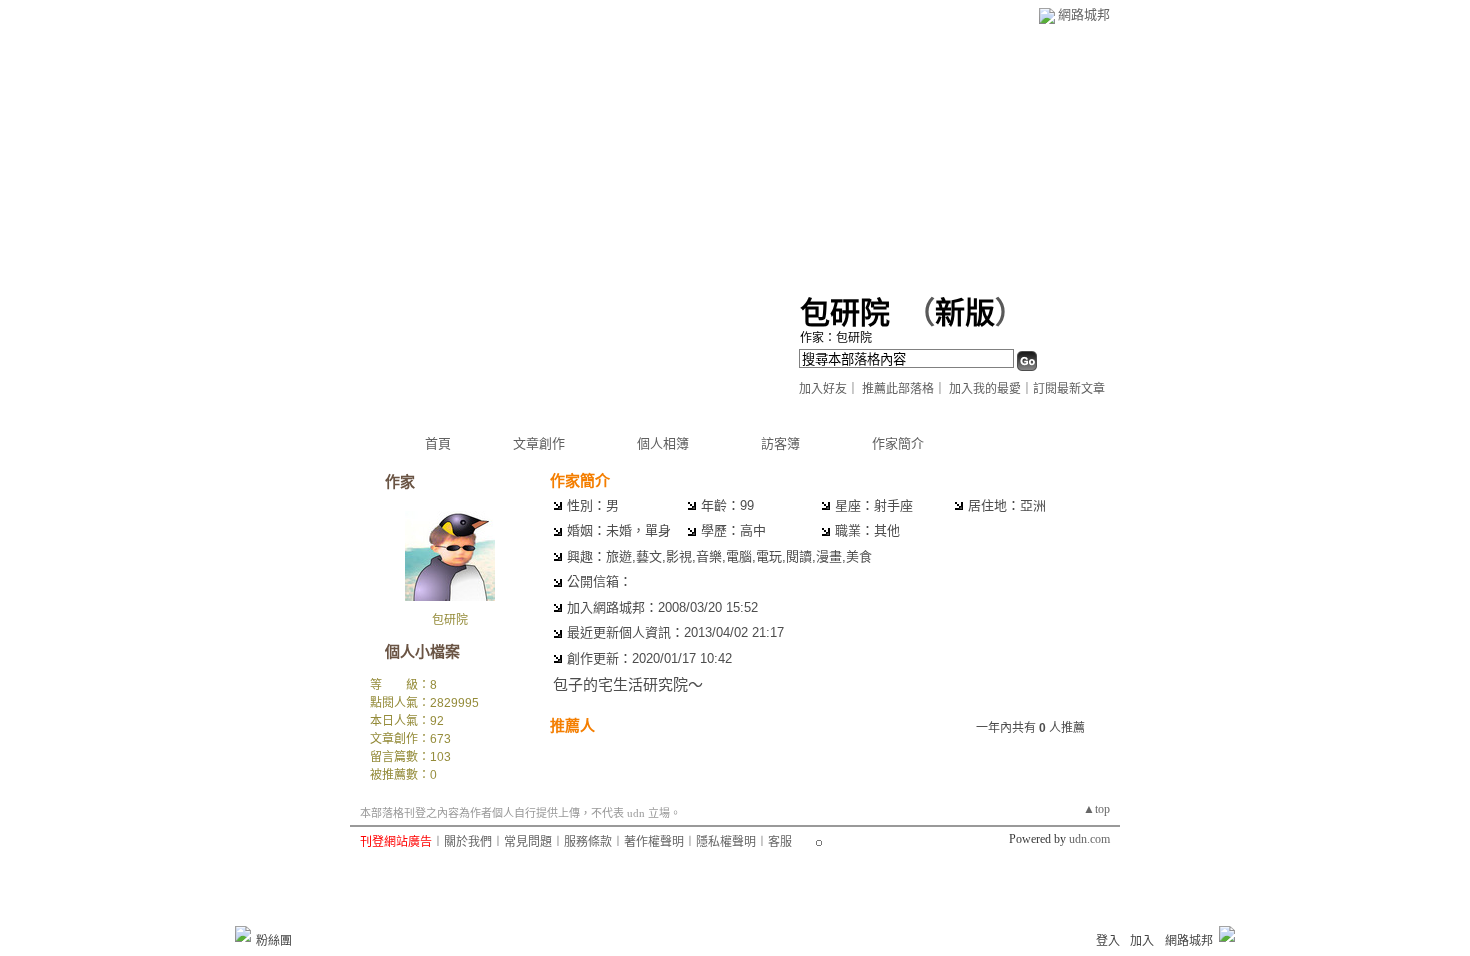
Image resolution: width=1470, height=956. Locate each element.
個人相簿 (663, 443)
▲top (1096, 809)
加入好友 (823, 389)
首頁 (438, 443)
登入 (1108, 941)
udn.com (1089, 839)
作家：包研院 (836, 338)
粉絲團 (274, 941)
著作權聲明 (654, 842)
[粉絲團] (243, 934)
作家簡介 (898, 443)
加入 (1142, 941)
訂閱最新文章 (1069, 389)
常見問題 (528, 842)
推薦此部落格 (898, 389)
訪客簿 (780, 443)
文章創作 (539, 443)
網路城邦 (1084, 14)
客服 (780, 842)
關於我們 (468, 842)
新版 (965, 312)
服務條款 (588, 842)
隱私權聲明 (726, 842)
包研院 (845, 312)
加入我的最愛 (985, 389)
